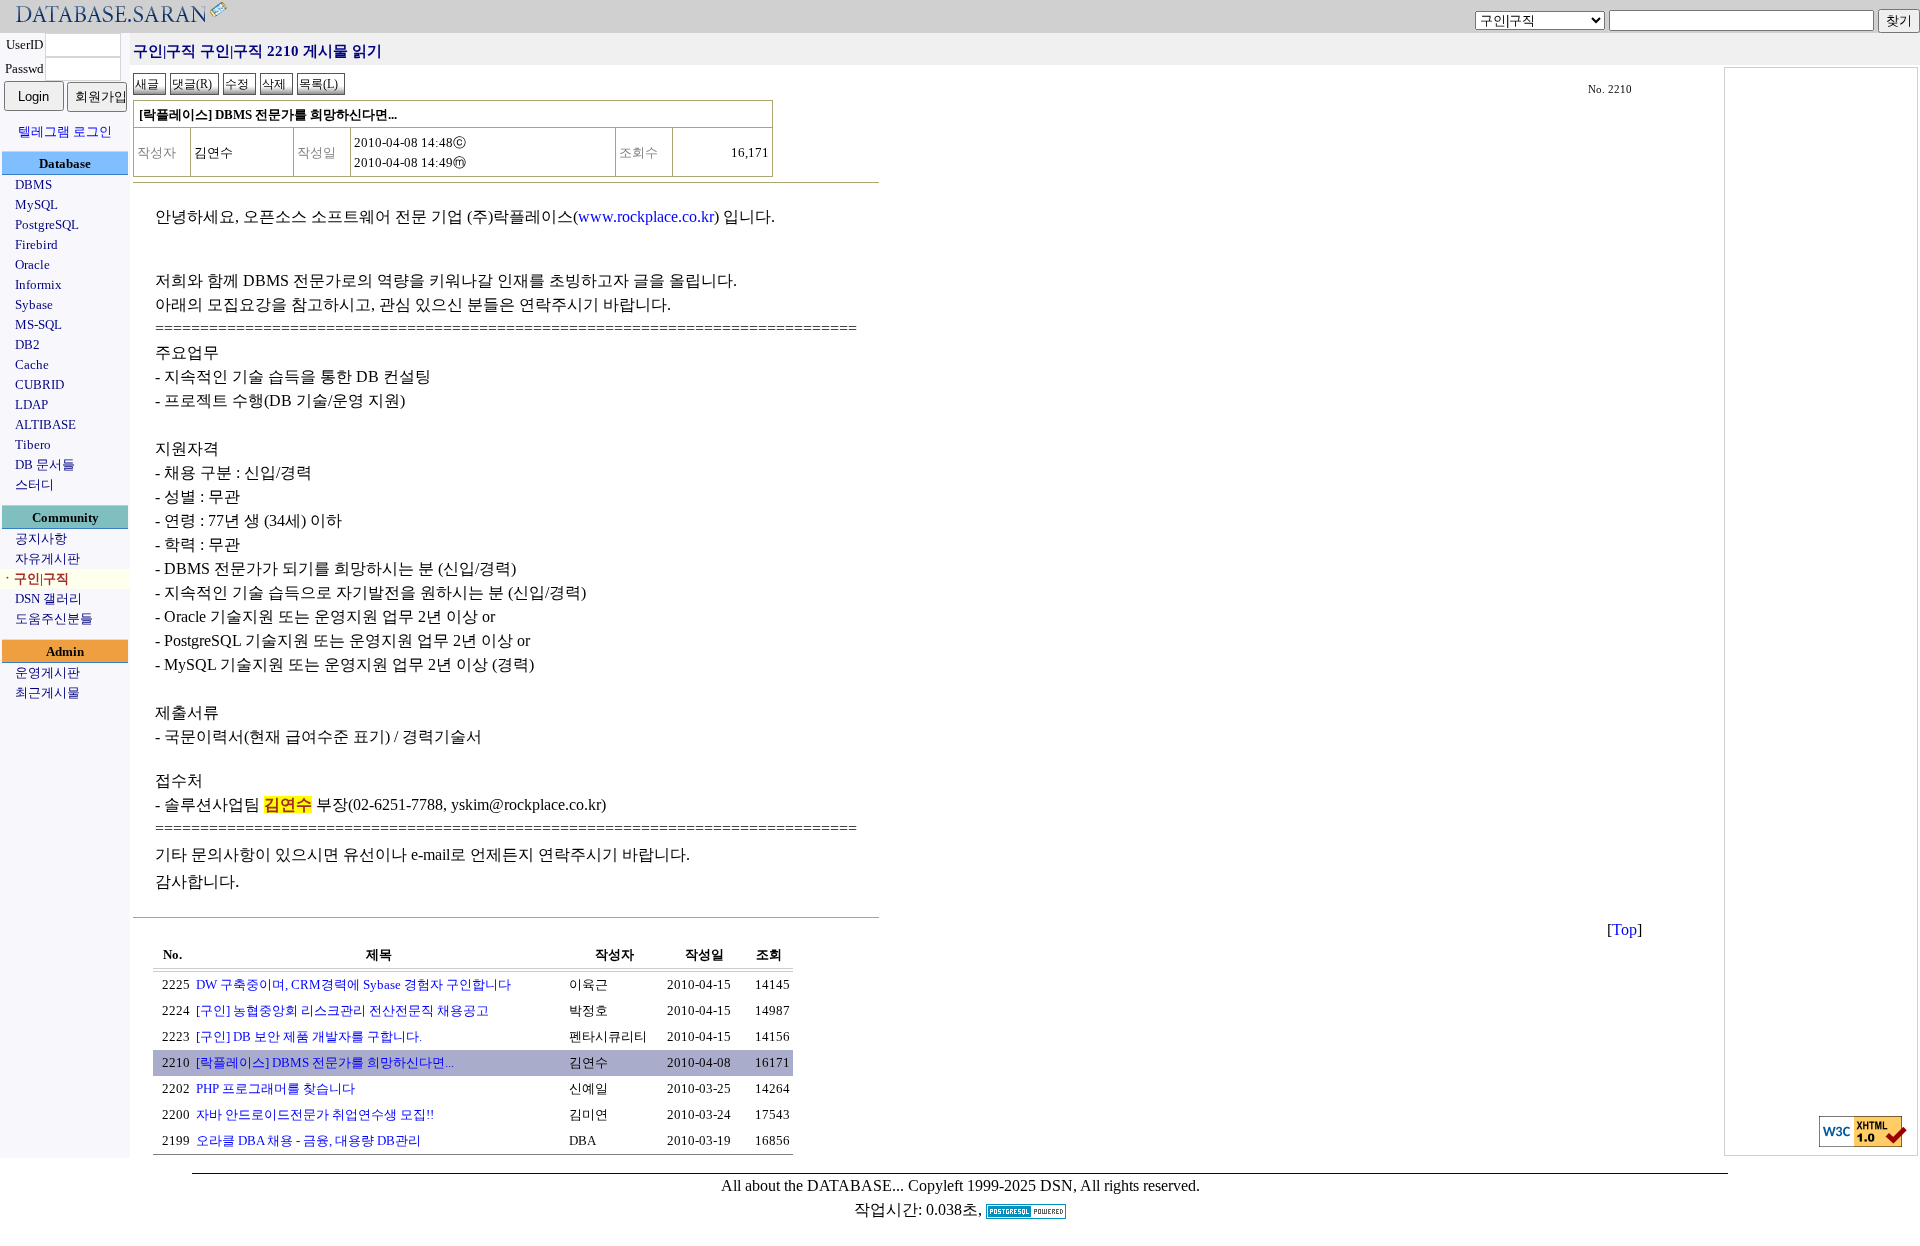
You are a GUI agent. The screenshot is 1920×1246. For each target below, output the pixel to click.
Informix (38, 284)
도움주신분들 (54, 618)
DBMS (33, 184)
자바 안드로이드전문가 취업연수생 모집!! (315, 1114)
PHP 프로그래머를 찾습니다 (275, 1088)
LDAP (31, 404)
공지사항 (41, 538)
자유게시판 (47, 558)
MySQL (36, 204)
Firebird (36, 244)
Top (1624, 929)
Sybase (34, 304)
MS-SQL (38, 324)
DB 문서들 (45, 464)
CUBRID (39, 384)
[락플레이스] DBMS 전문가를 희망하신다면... (325, 1062)
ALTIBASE (45, 424)
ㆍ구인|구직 (35, 578)
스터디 (34, 484)
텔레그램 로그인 (65, 131)
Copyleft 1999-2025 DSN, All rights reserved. (1054, 1185)
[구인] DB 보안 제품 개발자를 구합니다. (309, 1036)
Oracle (32, 264)
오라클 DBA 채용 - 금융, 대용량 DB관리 (308, 1140)
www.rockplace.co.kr (646, 216)
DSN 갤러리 (48, 598)
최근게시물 (47, 692)
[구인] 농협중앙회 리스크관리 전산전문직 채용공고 (342, 1010)
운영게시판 (47, 672)
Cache (32, 364)
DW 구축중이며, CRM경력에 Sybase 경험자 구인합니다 (353, 984)
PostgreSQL (47, 224)
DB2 (27, 344)
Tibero (33, 444)
